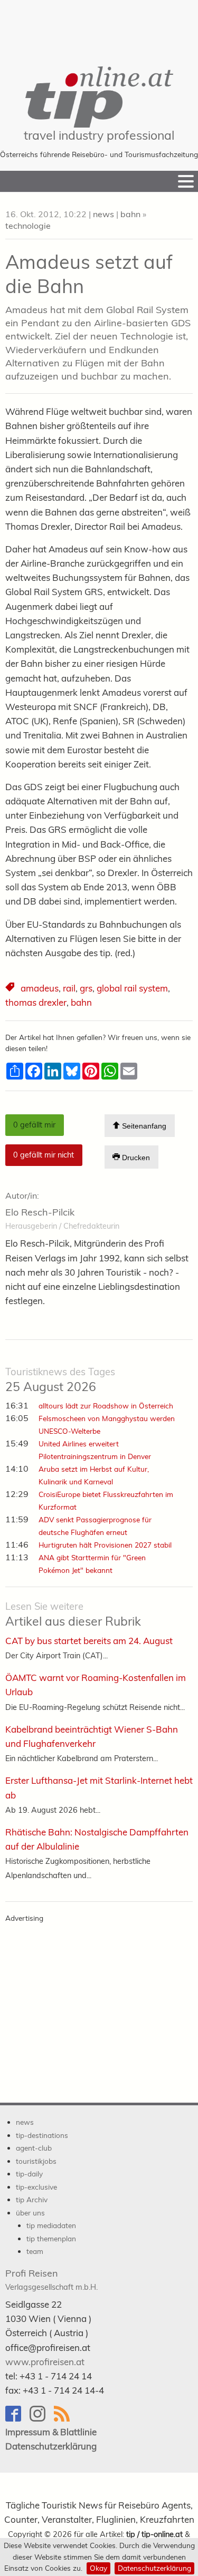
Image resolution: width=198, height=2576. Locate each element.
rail (69, 988)
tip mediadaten (51, 2225)
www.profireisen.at (45, 2362)
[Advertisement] (99, 26)
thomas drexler (36, 1002)
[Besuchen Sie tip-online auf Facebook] (17, 2419)
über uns (30, 2213)
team (35, 2251)
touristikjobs (36, 2161)
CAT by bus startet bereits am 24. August (89, 1641)
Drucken (135, 1158)
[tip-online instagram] (42, 2419)
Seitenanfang (143, 1126)
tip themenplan (51, 2238)
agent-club (34, 2148)
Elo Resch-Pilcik (40, 1212)
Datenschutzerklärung (154, 2568)
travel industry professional (99, 135)
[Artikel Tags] (11, 988)
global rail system (132, 988)
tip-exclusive (36, 2187)
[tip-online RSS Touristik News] (65, 2419)
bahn (130, 214)
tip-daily (29, 2174)
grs (86, 988)
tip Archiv (32, 2199)
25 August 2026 (60, 1380)
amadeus (40, 988)
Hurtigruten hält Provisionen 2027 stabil (105, 1545)
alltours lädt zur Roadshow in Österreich (106, 1406)
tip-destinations (42, 2135)
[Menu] (186, 181)
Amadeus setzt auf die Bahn (89, 274)
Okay (98, 2568)
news (103, 214)
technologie (28, 226)
